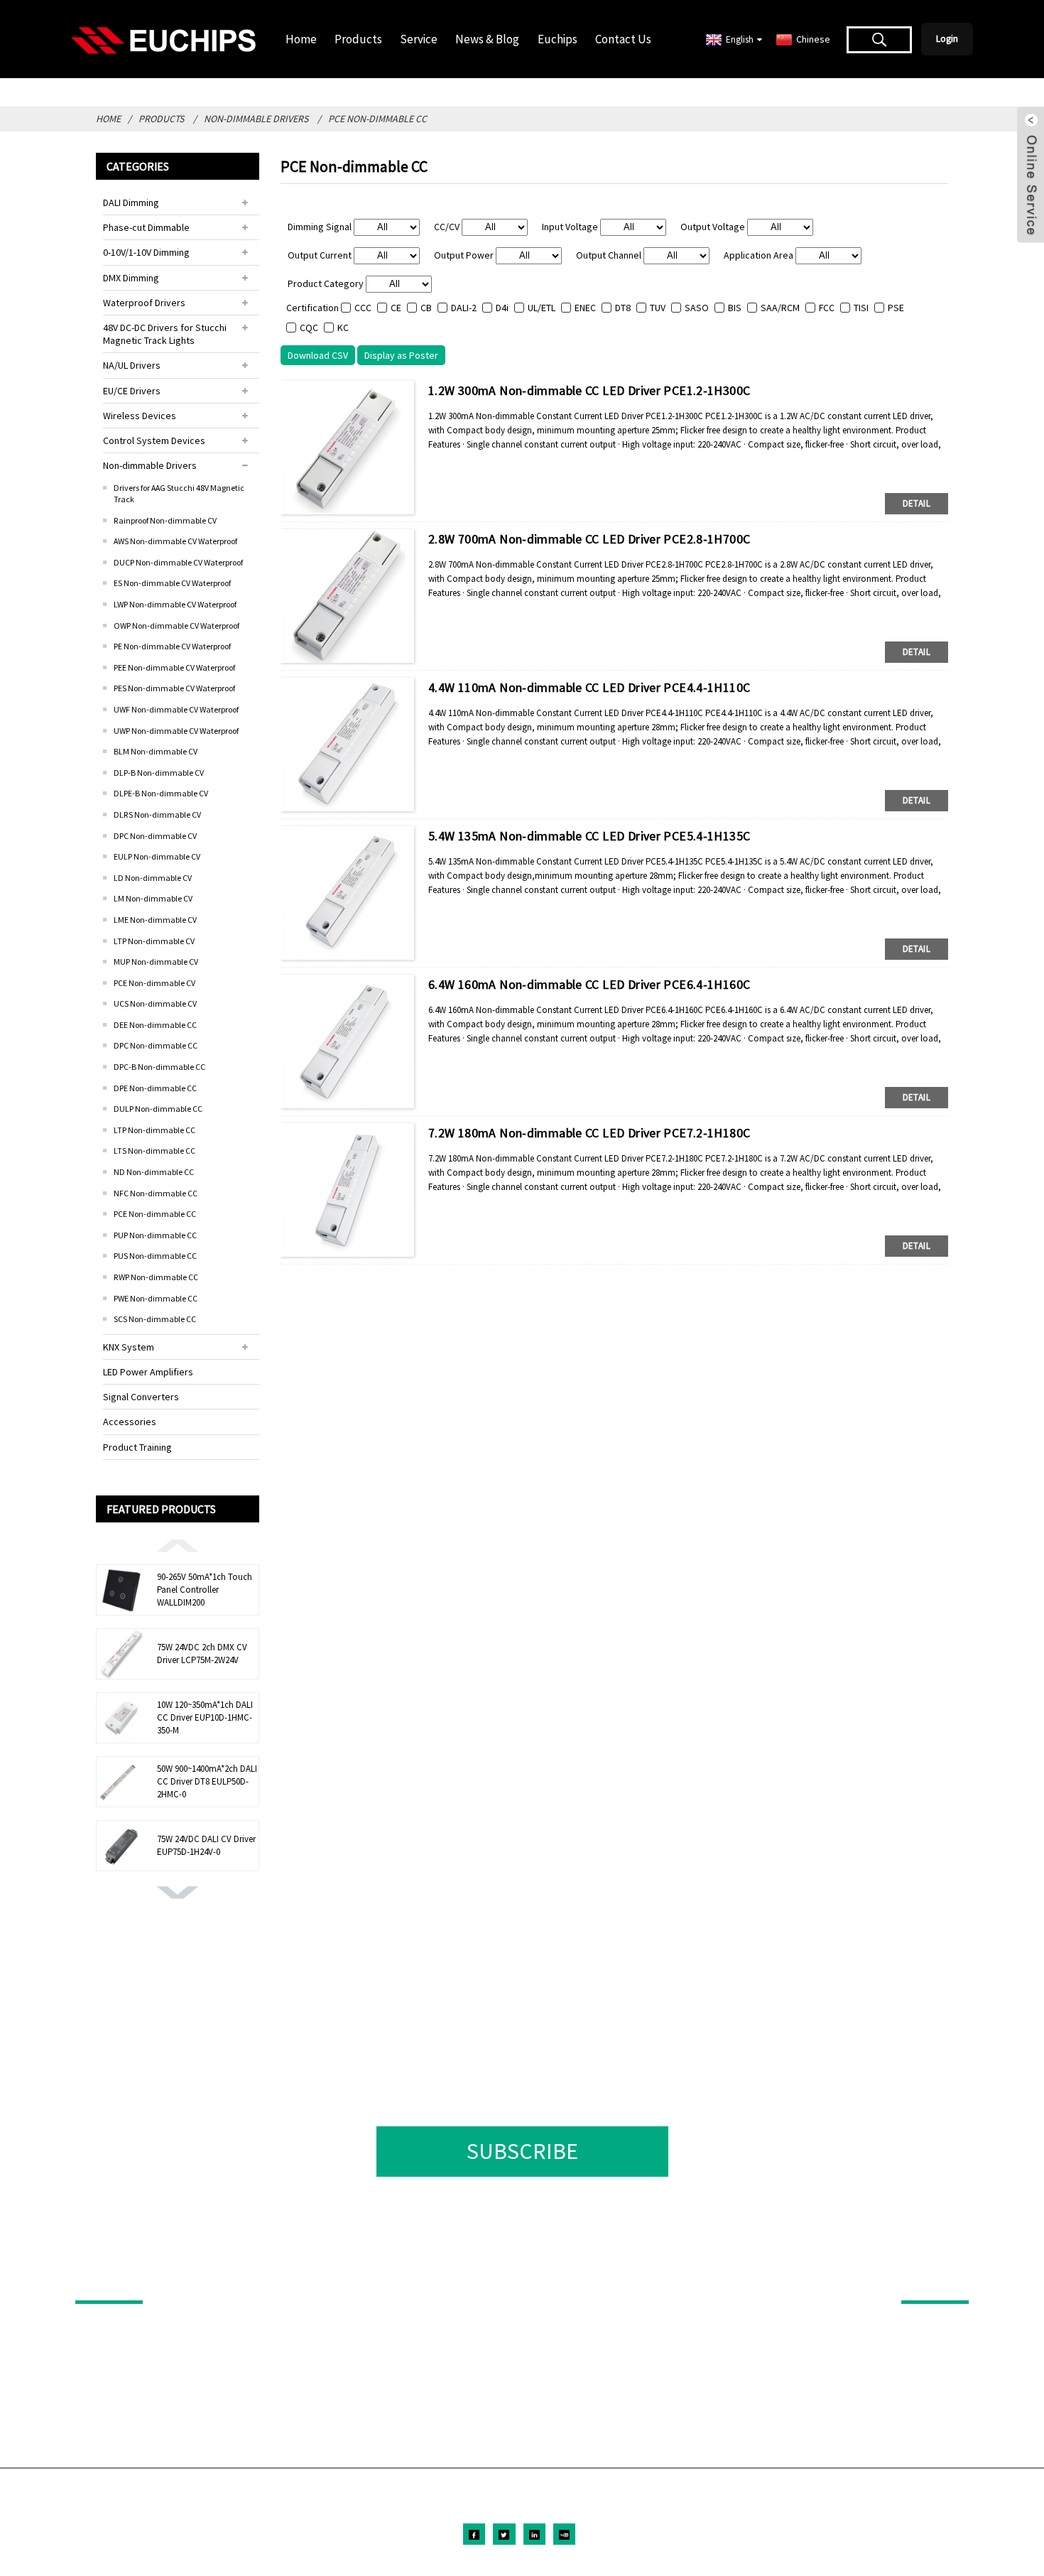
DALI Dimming (131, 202)
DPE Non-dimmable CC (155, 1088)
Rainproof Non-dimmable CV (165, 520)
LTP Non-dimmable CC (154, 1130)
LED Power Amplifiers (148, 1372)
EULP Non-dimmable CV (157, 856)
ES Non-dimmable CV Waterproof (172, 583)
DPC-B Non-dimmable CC (159, 1067)
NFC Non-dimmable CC (156, 1193)
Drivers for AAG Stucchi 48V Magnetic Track (179, 493)
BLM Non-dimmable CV (156, 751)
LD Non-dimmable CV (153, 878)
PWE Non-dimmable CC (156, 1298)
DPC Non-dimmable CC (156, 1045)
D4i (502, 308)
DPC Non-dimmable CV (155, 836)
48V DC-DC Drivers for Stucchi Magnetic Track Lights (165, 334)
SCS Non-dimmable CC (155, 1319)
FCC (827, 308)
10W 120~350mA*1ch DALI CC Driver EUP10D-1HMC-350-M (205, 1717)
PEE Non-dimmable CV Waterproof (174, 667)
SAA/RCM (780, 308)
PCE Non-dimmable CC (377, 119)
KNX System (129, 1347)
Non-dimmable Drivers (256, 119)
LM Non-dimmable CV (153, 898)
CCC (363, 308)
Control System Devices (154, 440)
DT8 (623, 308)
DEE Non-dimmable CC (155, 1025)
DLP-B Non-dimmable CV (159, 773)
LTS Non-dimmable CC (154, 1151)
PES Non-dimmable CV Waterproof (174, 688)
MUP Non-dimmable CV (156, 962)
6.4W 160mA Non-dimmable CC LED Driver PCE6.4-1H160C (589, 984)
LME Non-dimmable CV (155, 920)
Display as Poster (401, 355)
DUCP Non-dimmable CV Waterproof (178, 562)
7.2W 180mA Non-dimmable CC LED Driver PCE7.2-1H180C (589, 1133)
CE (396, 308)
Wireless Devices (140, 416)
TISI (861, 308)
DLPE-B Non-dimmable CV (161, 793)
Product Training (137, 1447)
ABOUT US (926, 2280)
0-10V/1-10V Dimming (146, 252)
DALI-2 (464, 308)
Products (358, 39)
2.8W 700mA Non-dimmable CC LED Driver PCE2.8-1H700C (589, 539)
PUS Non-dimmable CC (155, 1256)
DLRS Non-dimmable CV (157, 815)
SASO (697, 308)
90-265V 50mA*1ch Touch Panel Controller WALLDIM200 (205, 1590)
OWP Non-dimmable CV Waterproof (176, 626)
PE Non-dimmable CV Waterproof (172, 646)
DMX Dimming (131, 278)
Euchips (558, 39)
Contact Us (623, 39)
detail (917, 503)
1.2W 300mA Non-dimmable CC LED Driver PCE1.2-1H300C (589, 390)
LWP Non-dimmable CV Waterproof (175, 604)
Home (301, 39)
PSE (896, 308)
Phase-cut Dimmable (146, 227)
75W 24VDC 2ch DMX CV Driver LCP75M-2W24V (202, 1654)
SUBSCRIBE (522, 2151)
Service (419, 39)
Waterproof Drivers (144, 303)
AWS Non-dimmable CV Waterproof (175, 541)
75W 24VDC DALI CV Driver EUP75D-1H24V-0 (206, 1845)
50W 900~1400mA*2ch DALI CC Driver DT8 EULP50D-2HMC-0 (207, 1781)
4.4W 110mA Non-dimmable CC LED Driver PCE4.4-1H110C (589, 687)
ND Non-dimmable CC (154, 1172)
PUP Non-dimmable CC (155, 1235)
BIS (735, 308)
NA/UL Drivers (132, 365)
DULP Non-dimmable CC (158, 1109)
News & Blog (487, 39)
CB (426, 308)
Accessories (130, 1422)
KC (343, 328)
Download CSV (318, 355)
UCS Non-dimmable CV (155, 1003)
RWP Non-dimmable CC (156, 1277)
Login (947, 39)
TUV (658, 308)
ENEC (585, 308)
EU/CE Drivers (132, 391)
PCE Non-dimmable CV (154, 983)
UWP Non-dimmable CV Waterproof (176, 731)
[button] (178, 1544)
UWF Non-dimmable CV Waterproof (176, 709)
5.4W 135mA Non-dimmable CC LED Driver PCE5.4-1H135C (589, 836)
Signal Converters (141, 1397)
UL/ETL (542, 308)
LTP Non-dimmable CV (154, 941)
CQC (309, 328)
